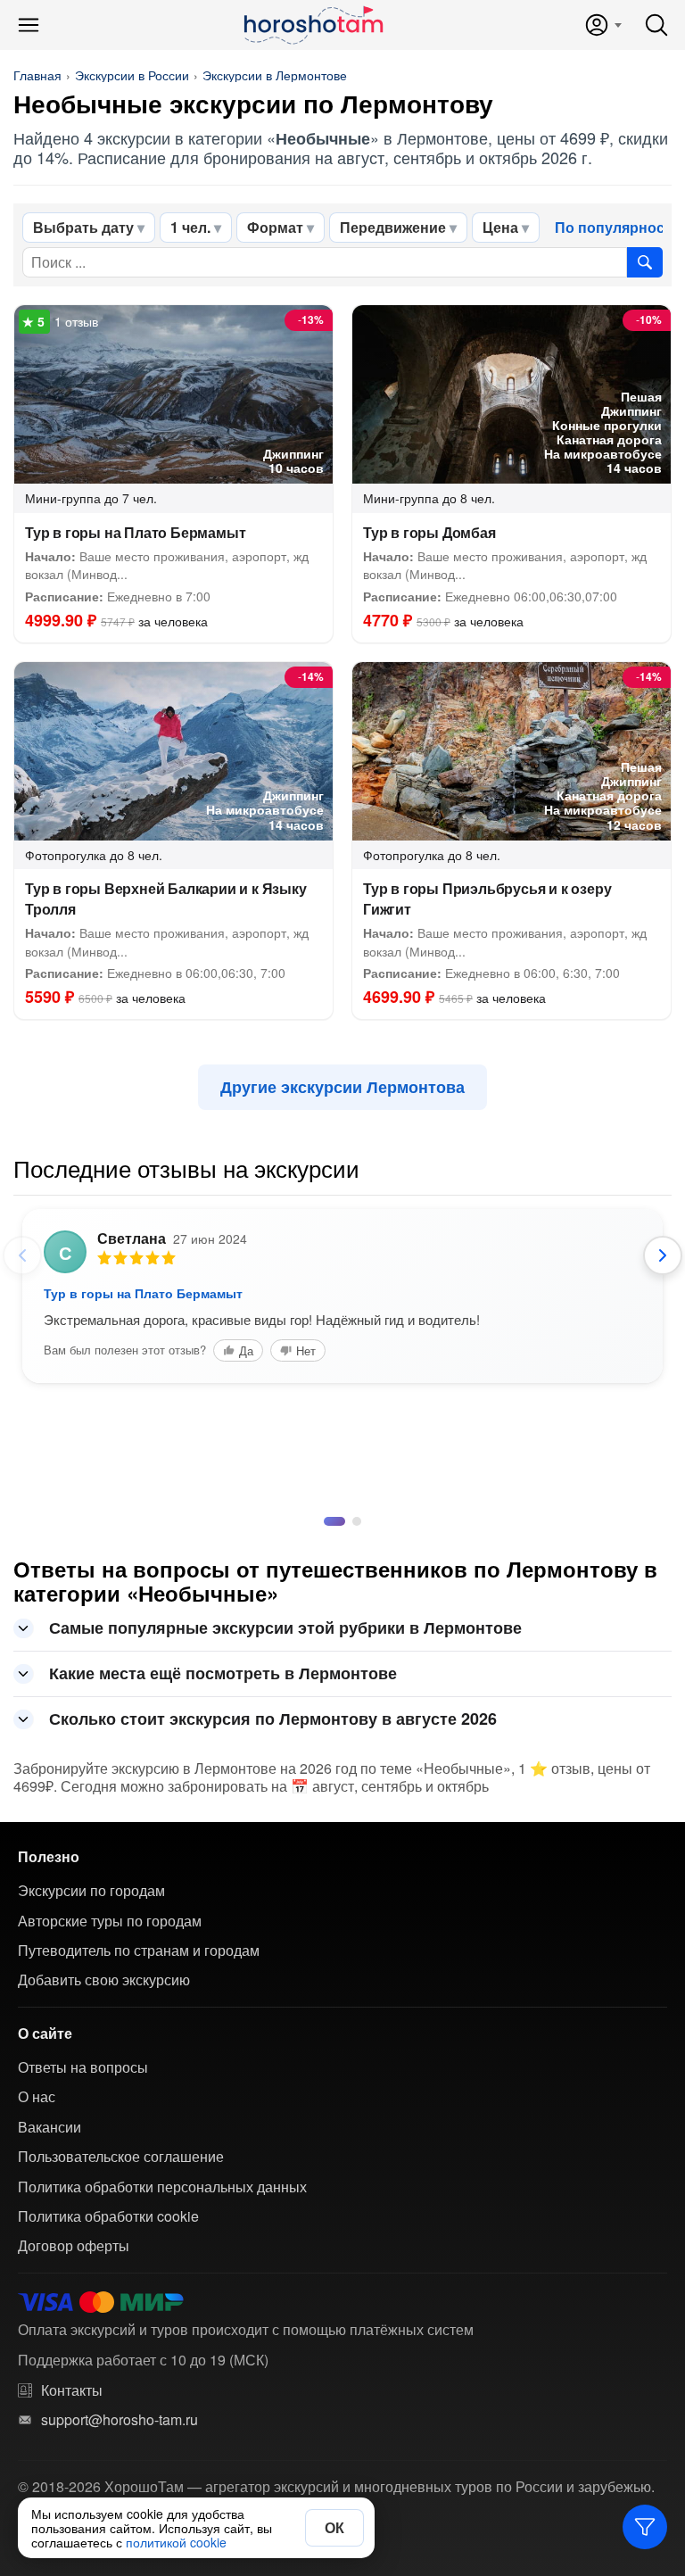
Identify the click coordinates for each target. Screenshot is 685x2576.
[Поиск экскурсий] (645, 262)
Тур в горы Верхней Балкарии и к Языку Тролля (166, 899)
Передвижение (393, 227)
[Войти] (602, 25)
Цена (500, 227)
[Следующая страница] (663, 1255)
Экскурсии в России (132, 75)
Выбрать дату (83, 227)
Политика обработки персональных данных (162, 2187)
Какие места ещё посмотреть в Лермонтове (223, 1673)
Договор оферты (74, 2246)
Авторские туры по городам (110, 1921)
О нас (37, 2097)
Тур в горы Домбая (429, 532)
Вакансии (50, 2127)
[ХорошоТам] (313, 25)
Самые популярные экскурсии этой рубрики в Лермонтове (285, 1628)
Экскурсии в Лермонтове (275, 75)
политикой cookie (176, 2542)
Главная (37, 75)
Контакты (72, 2390)
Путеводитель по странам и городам (139, 1951)
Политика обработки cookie (108, 2216)
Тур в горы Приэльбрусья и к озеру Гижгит (487, 899)
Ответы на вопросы (83, 2067)
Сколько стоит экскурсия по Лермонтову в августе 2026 (273, 1719)
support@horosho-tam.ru (120, 2420)
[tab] (328, 1521)
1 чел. (190, 227)
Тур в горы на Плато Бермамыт (135, 532)
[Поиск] (656, 25)
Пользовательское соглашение (121, 2157)
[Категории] (645, 2527)
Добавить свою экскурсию (104, 1980)
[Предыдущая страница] (22, 1255)
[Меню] (29, 25)
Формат (275, 227)
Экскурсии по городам (91, 1891)
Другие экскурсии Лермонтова (342, 1087)
